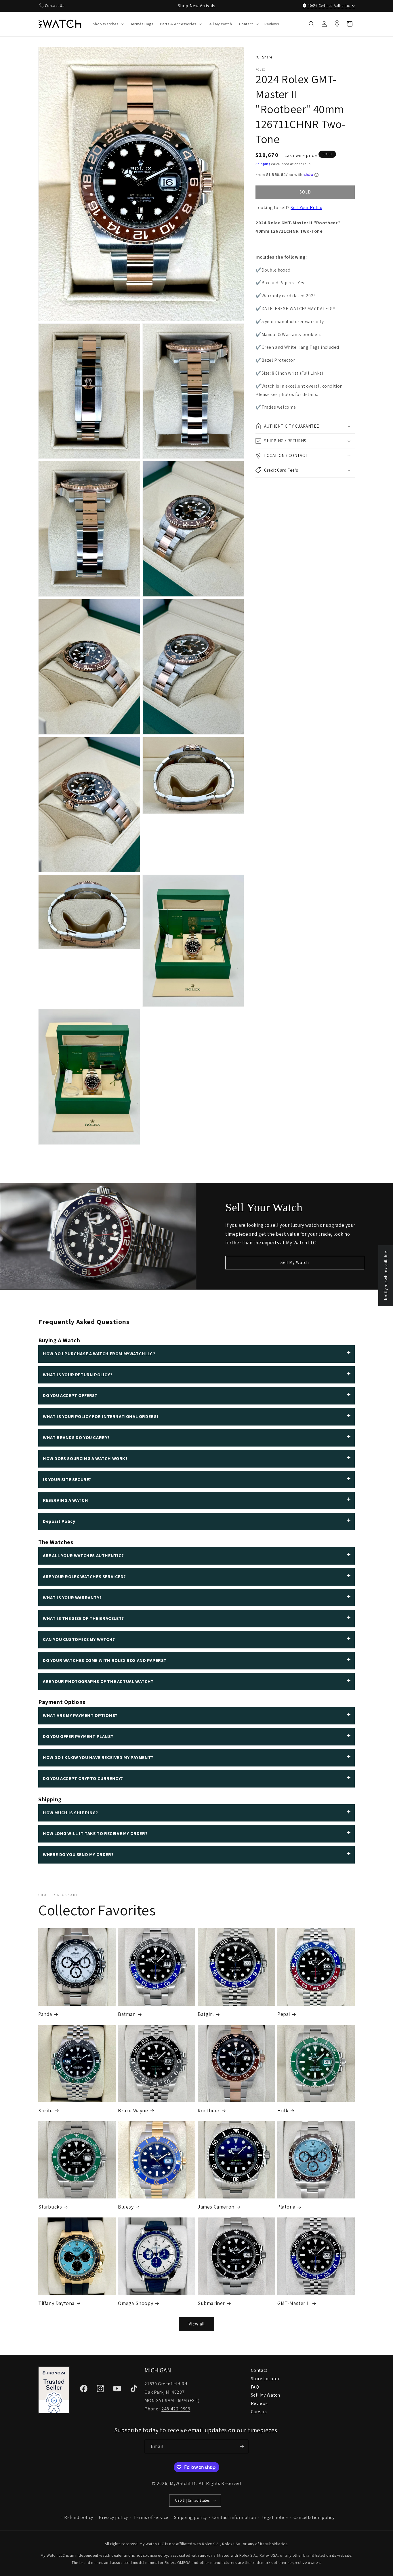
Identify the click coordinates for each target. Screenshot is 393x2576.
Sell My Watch (295, 1262)
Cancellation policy (314, 2517)
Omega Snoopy (136, 2303)
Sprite (46, 2110)
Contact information (234, 2517)
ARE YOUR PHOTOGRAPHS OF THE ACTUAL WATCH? (98, 1681)
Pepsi (284, 2014)
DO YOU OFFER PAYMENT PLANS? (78, 1736)
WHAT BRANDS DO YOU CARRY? (76, 1437)
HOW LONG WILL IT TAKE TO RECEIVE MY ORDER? (95, 1833)
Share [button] (267, 57)
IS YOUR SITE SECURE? (67, 1480)
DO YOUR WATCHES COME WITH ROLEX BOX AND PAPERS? (104, 1660)
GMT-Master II (294, 2303)
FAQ (255, 2387)
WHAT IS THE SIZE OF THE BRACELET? (83, 1618)
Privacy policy (113, 2517)
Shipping (263, 164)
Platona (286, 2207)
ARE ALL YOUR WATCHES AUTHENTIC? (83, 1556)
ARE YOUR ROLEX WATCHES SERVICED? (84, 1577)
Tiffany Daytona (56, 2303)
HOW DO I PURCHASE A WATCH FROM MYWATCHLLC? (99, 1354)
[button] (108, 24)
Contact (259, 2370)
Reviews (259, 2403)
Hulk (283, 2110)
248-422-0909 (176, 2409)
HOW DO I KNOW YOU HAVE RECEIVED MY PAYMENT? (98, 1757)
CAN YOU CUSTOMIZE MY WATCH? (79, 1639)
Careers (259, 2412)
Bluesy (126, 2207)
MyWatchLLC (183, 2483)
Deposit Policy (59, 1521)
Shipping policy (190, 2517)
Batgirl (206, 2014)
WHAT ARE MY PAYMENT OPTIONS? (80, 1715)
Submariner (211, 2303)
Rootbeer (209, 2110)
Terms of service (151, 2517)
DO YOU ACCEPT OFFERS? (70, 1395)
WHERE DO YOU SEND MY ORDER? (78, 1854)
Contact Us (55, 5)
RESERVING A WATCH (65, 1500)
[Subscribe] (242, 2447)
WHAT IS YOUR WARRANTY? (72, 1598)
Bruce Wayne (133, 2110)
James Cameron (216, 2207)
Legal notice (275, 2517)
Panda (45, 2014)
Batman (127, 2014)
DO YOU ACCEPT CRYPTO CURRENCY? (83, 1778)
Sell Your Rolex (306, 207)
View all (197, 2324)
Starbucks (50, 2207)
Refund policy (79, 2517)
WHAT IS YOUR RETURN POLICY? (78, 1375)
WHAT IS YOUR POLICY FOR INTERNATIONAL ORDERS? (101, 1416)
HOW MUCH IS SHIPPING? (70, 1813)
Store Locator (265, 2379)
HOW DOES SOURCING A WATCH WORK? (85, 1458)
